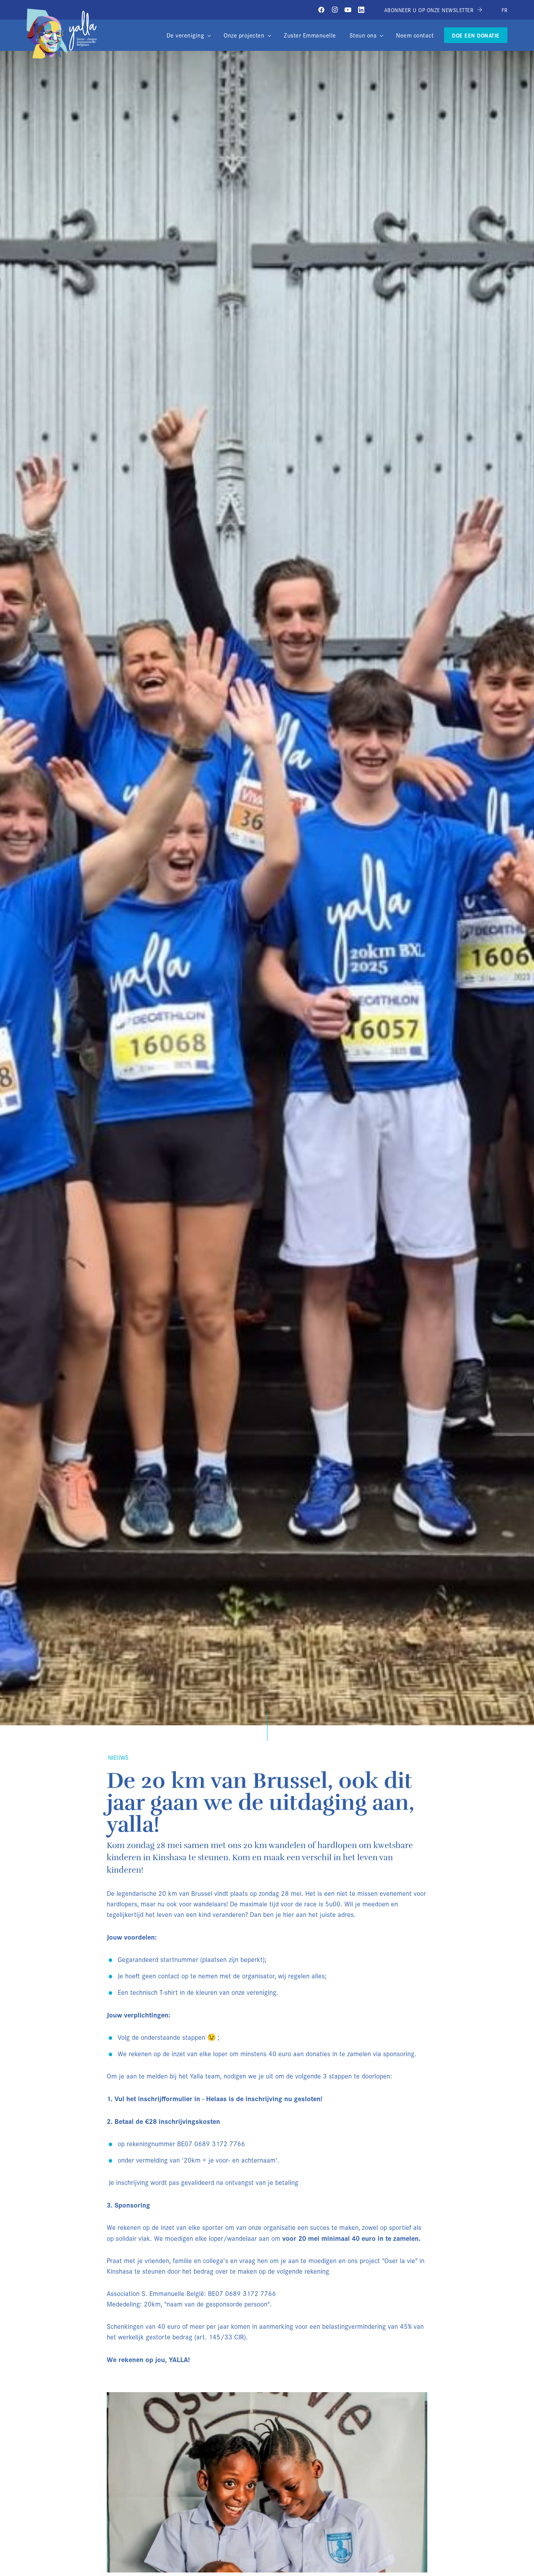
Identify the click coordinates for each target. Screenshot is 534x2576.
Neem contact (415, 35)
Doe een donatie (476, 35)
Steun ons (363, 35)
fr (504, 10)
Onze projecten (244, 35)
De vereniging (185, 35)
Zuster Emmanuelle (310, 35)
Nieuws (118, 1757)
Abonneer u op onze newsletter (430, 10)
